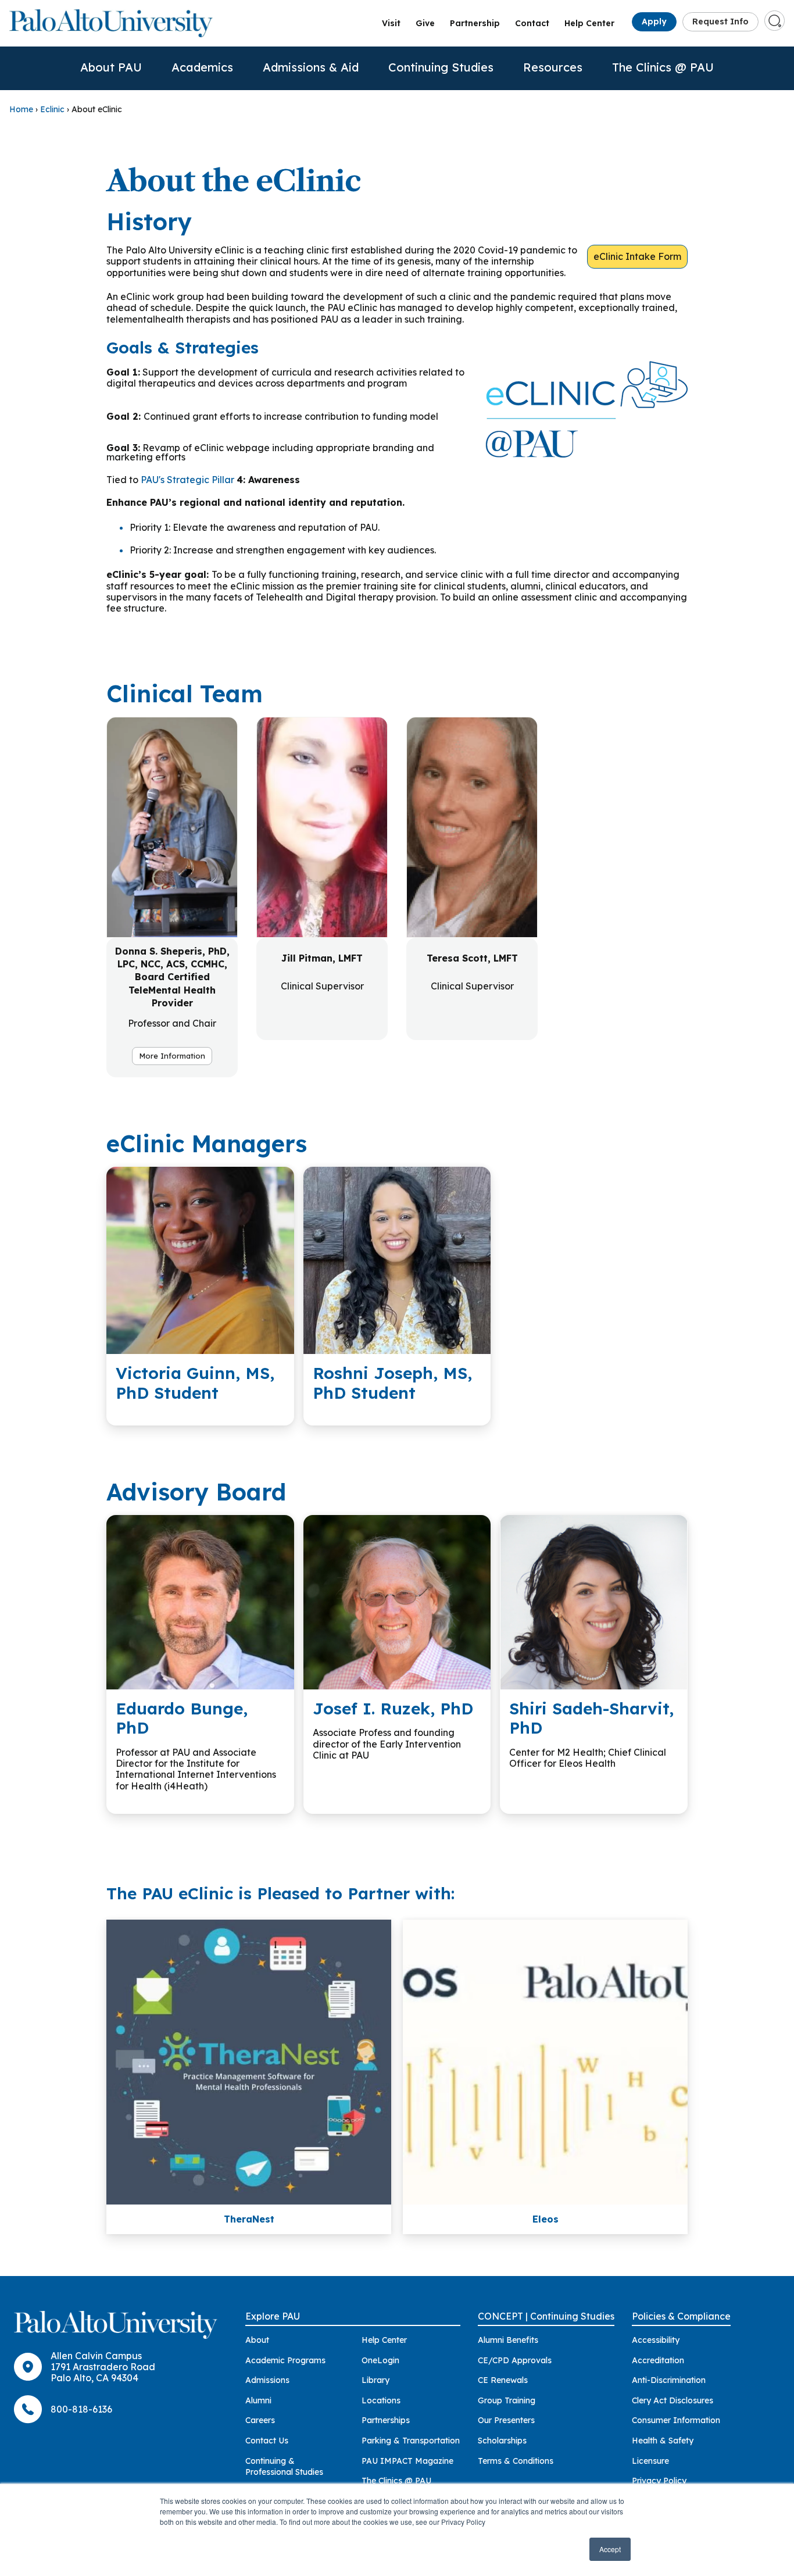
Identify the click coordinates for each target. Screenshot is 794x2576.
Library (375, 2380)
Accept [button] (610, 2549)
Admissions (267, 2380)
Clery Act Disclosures (673, 2400)
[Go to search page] (775, 21)
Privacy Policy (659, 2481)
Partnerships (386, 2420)
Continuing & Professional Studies (284, 2467)
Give (425, 23)
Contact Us (267, 2441)
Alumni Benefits (508, 2340)
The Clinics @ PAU (663, 67)
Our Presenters (506, 2420)
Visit (391, 23)
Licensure (650, 2461)
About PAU (111, 67)
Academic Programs (285, 2360)
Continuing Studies (441, 67)
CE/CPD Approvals (515, 2360)
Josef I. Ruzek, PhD (393, 1708)
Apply (654, 22)
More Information (172, 1056)
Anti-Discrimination (669, 2380)
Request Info (720, 22)
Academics (202, 67)
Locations (381, 2400)
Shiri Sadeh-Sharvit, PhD (591, 1718)
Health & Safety (663, 2441)
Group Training (507, 2400)
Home (21, 109)
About (257, 2340)
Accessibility (656, 2340)
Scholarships (502, 2441)
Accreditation (658, 2360)
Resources (553, 67)
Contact (532, 23)
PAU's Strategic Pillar (187, 480)
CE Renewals (503, 2380)
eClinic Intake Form (637, 256)
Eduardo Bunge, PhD (182, 1718)
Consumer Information (676, 2420)
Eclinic (52, 109)
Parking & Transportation (411, 2441)
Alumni (258, 2400)
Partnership (475, 23)
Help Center (589, 23)
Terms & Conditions (516, 2461)
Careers (260, 2420)
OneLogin (380, 2360)
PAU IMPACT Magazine (407, 2461)
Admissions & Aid (311, 67)
